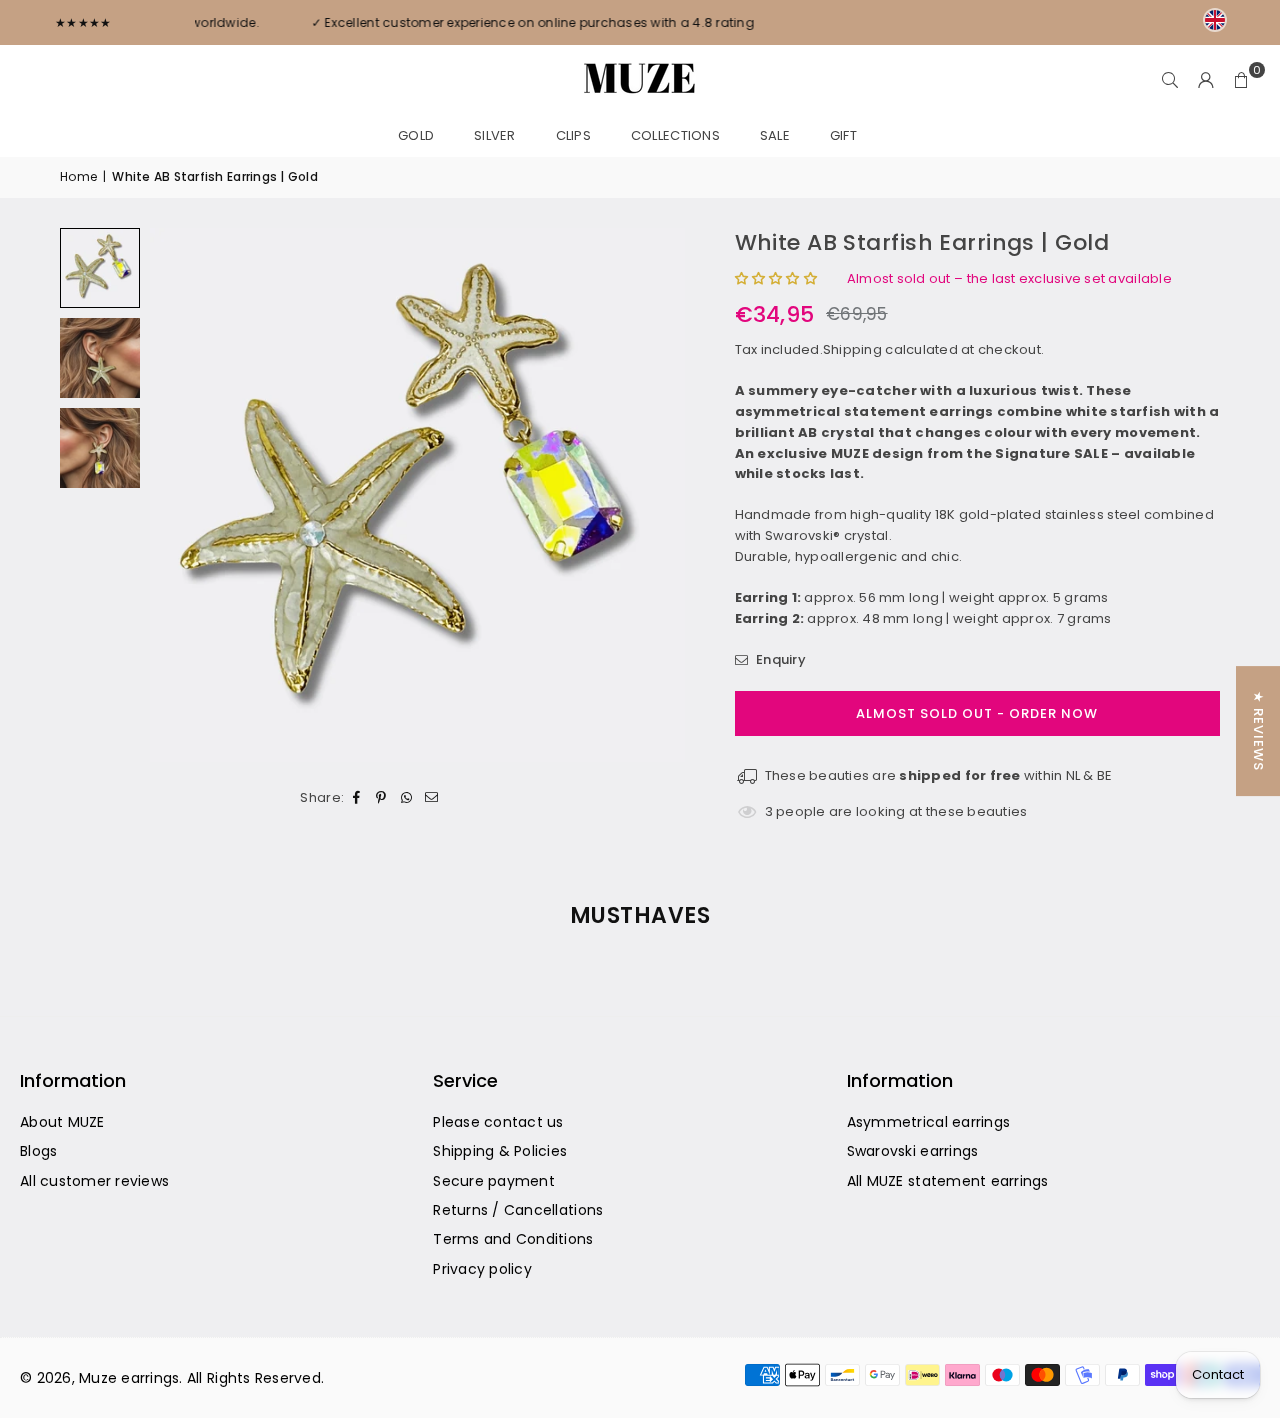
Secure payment (494, 1181)
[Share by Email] (431, 797)
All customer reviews (94, 1181)
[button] (1242, 80)
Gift (843, 135)
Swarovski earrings (913, 1151)
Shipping (852, 349)
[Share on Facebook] (356, 797)
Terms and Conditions (513, 1239)
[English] (1215, 20)
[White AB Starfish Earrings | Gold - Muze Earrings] (100, 358)
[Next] (645, 495)
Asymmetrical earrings (928, 1122)
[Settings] (1206, 80)
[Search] (1170, 80)
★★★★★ (83, 22)
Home (78, 176)
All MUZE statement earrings (948, 1181)
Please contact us (498, 1122)
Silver (495, 135)
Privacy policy (482, 1269)
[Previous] (190, 495)
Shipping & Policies (500, 1151)
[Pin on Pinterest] (381, 797)
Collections (675, 135)
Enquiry (779, 659)
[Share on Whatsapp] (406, 797)
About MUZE (62, 1122)
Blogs (38, 1151)
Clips (573, 135)
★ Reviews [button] (1258, 731)
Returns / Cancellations (518, 1210)
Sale (775, 135)
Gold (416, 135)
